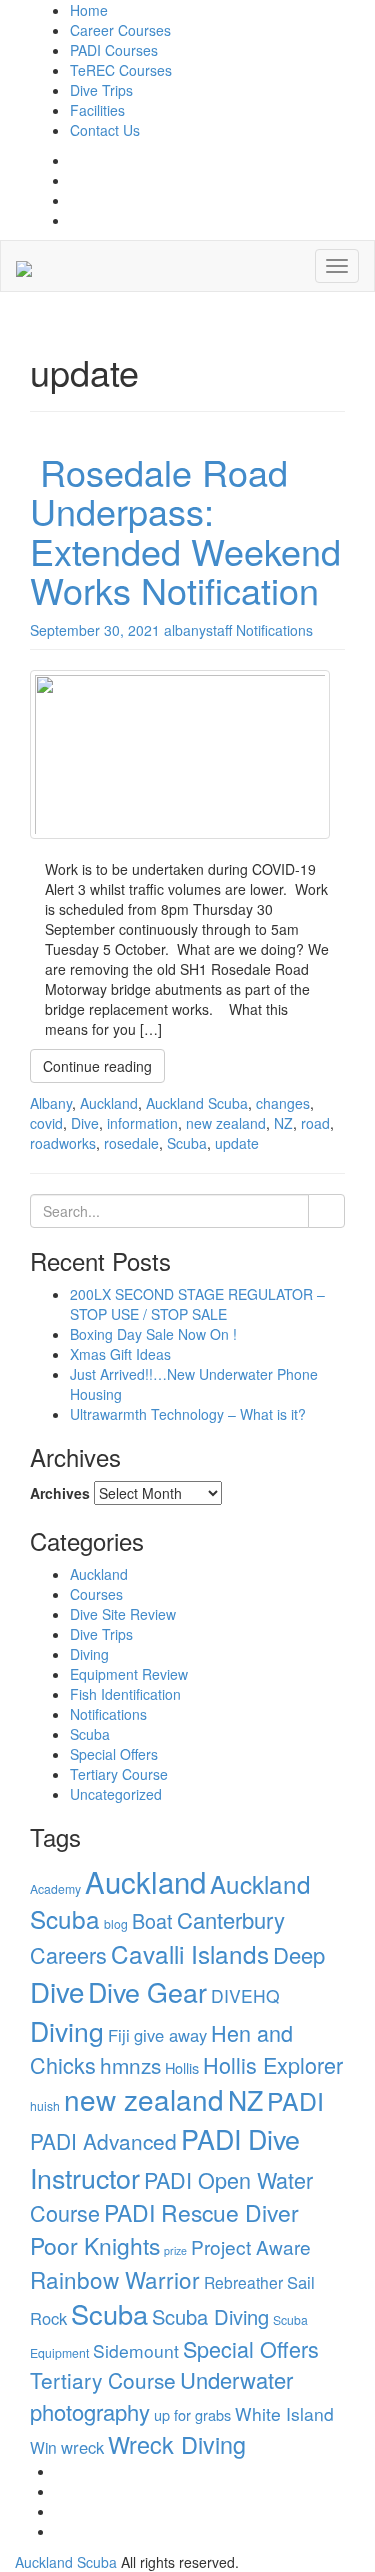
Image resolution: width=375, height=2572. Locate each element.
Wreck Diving (177, 2444)
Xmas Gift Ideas (120, 1354)
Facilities (97, 110)
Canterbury (231, 1919)
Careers (68, 1954)
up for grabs (192, 2414)
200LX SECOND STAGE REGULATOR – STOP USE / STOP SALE (197, 1304)
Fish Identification (125, 1694)
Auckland (99, 1574)
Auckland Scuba (66, 2562)
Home (89, 10)
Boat (152, 1920)
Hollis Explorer (273, 2064)
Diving (89, 1654)
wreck (82, 2447)
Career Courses (120, 30)
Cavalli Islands (190, 1953)
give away (170, 2035)
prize (175, 2250)
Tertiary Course (119, 1774)
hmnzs (130, 2065)
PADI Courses (114, 50)
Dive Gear (147, 1991)
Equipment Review (129, 1674)
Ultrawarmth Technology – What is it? (188, 1414)
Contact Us (105, 130)
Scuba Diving (210, 2316)
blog (116, 1923)
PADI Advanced (103, 2141)
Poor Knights (95, 2245)
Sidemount (136, 2350)
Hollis (182, 2067)
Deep (299, 1954)
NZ (245, 2099)
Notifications (108, 1714)
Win (43, 2447)
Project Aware (251, 2246)
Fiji (119, 2035)
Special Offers (114, 1754)
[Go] (326, 1211)
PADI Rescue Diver (201, 2212)
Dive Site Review (123, 1614)
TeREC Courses (121, 70)
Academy (55, 1888)
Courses (96, 1594)
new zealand (144, 2099)
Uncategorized (116, 1794)
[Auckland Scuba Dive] (24, 266)
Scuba (90, 1734)
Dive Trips (101, 90)
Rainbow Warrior (115, 2279)
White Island (284, 2413)
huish (45, 2105)
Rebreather (243, 2282)
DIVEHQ (245, 1995)
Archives (60, 1493)
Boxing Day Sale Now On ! (153, 1334)
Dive (57, 1991)
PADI (295, 2100)
